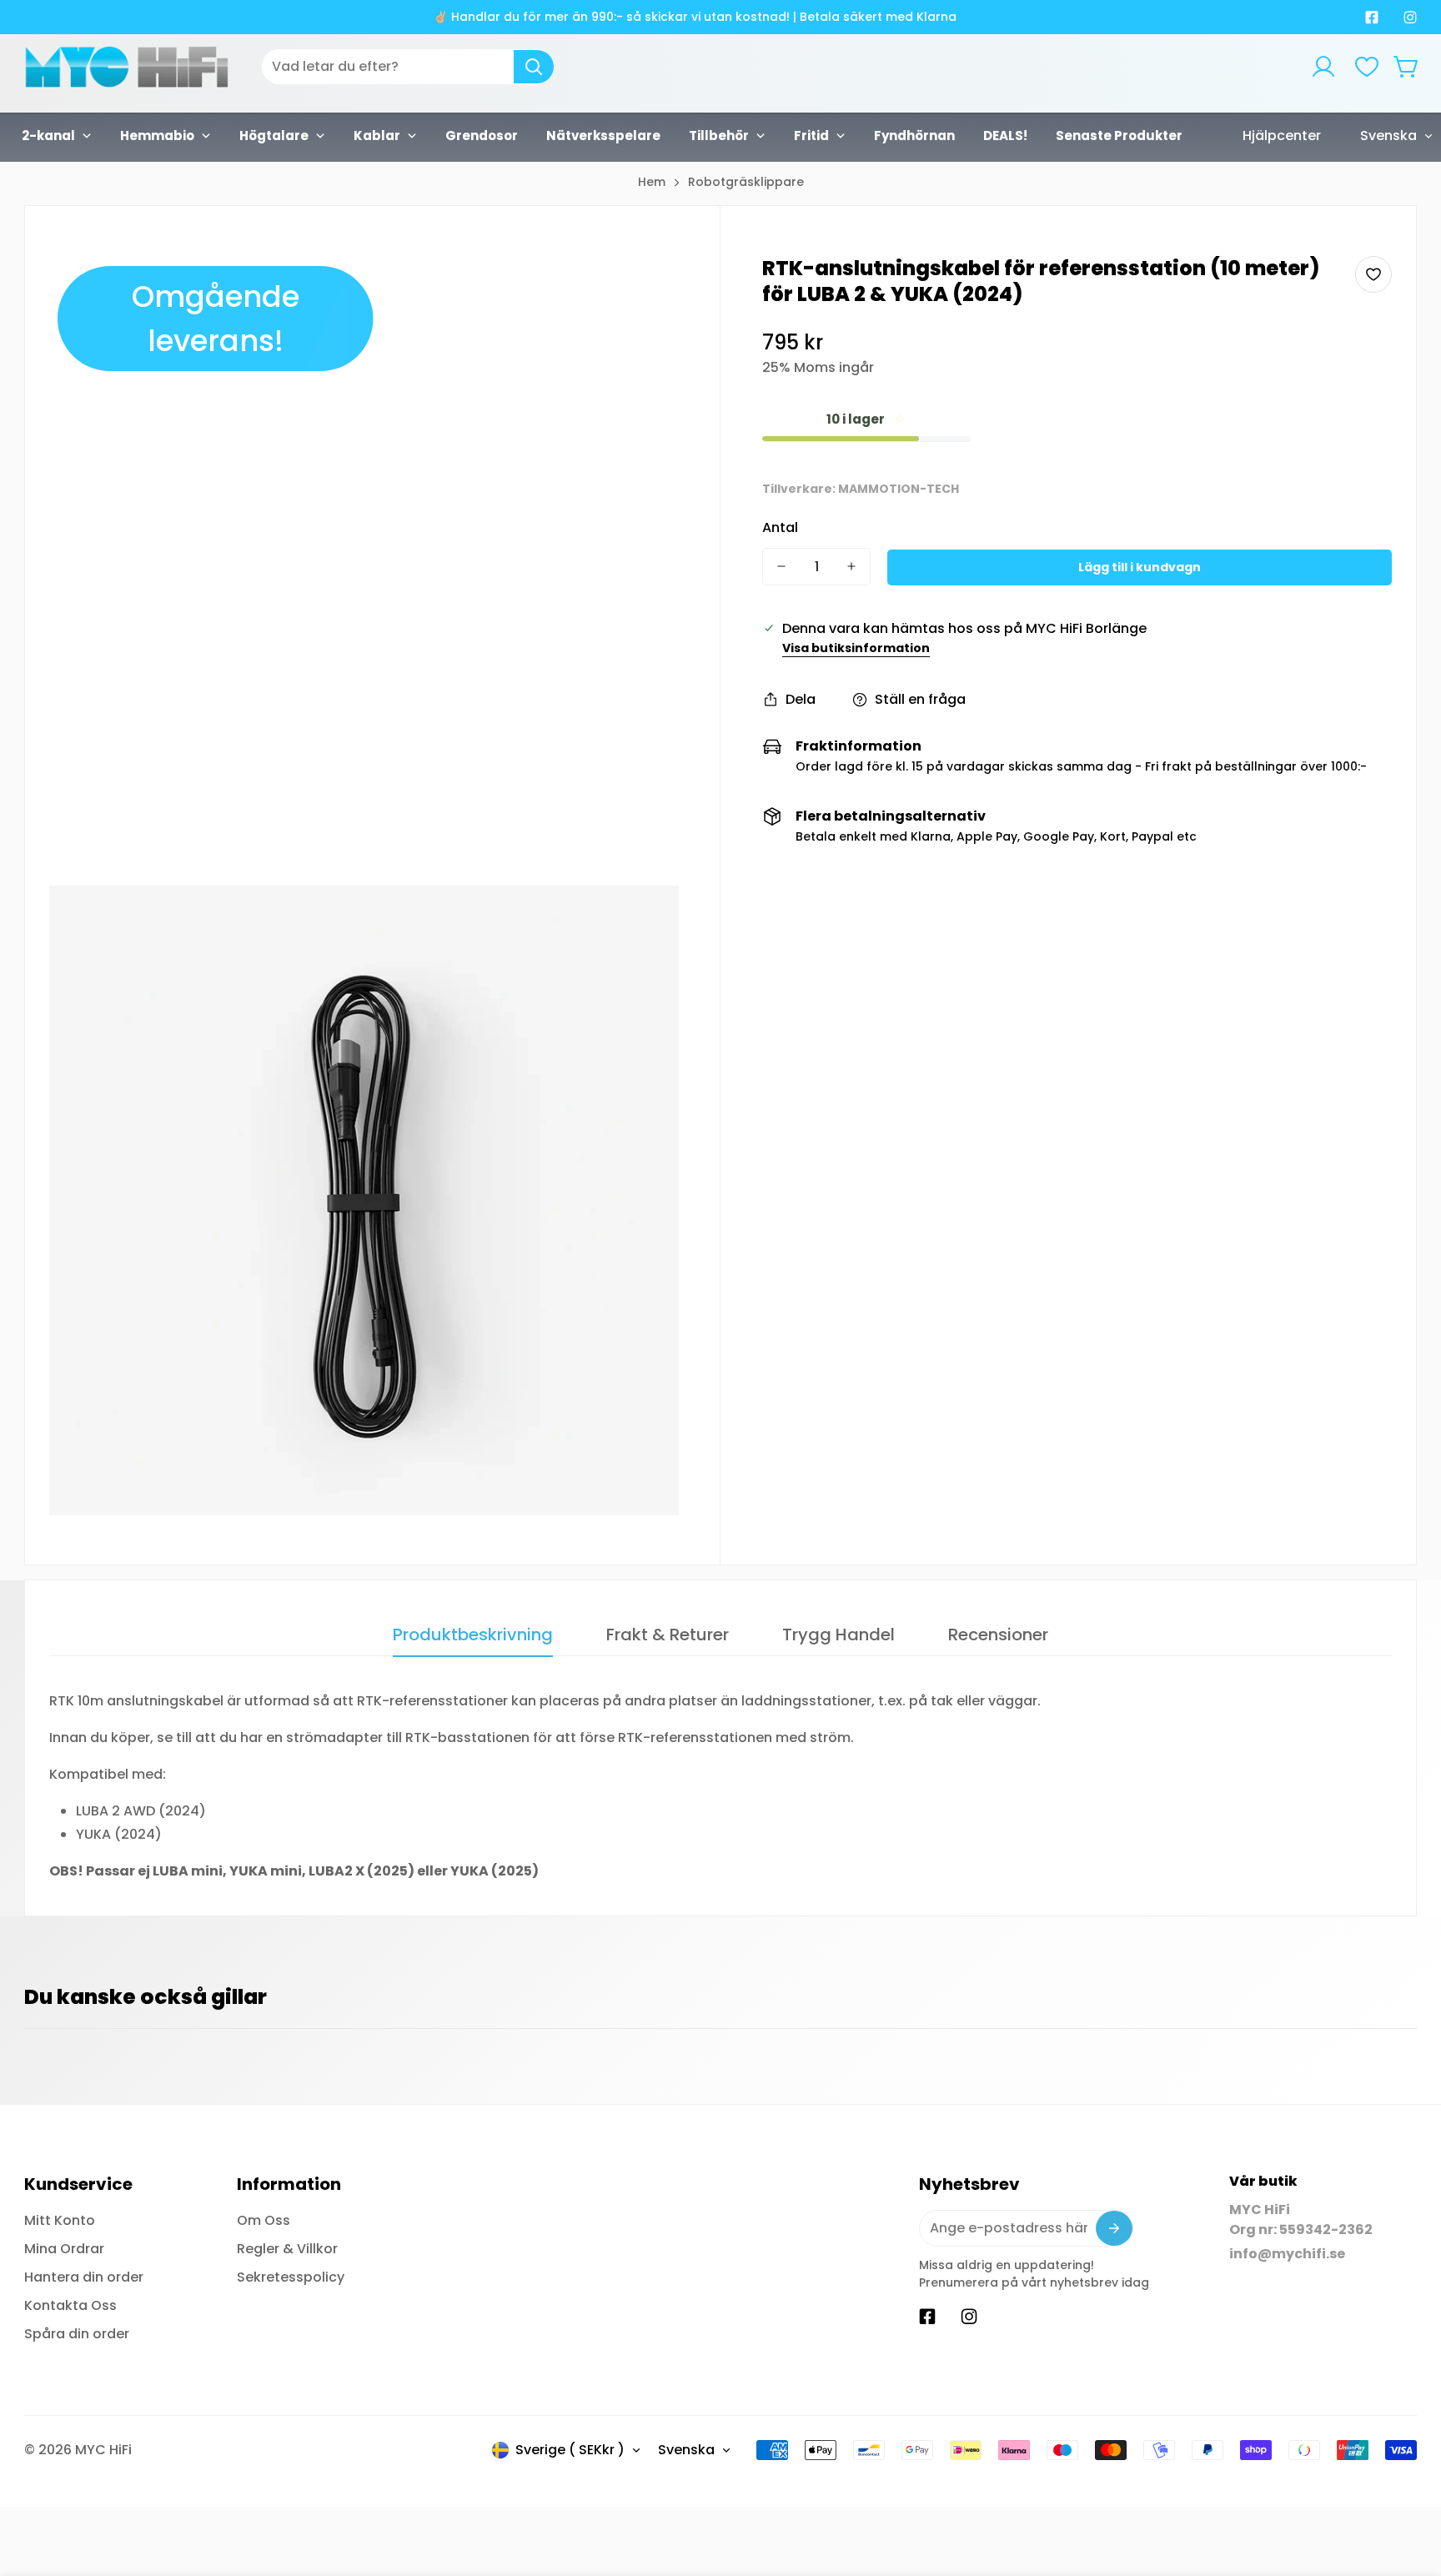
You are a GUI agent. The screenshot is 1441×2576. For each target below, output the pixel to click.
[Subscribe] (1114, 2228)
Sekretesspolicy (291, 2277)
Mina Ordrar (64, 2249)
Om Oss (264, 2220)
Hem (652, 182)
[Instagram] (1410, 18)
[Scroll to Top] (1408, 2485)
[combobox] (408, 67)
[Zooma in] (644, 291)
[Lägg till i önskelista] (1373, 274)
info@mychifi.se (1287, 2254)
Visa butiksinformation (856, 648)
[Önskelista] (1367, 67)
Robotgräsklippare (746, 182)
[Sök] (534, 67)
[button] (1407, 67)
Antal (780, 527)
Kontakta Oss (70, 2305)
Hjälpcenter (1282, 136)
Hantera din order (84, 2277)
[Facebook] (1372, 18)
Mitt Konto (60, 2220)
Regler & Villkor (287, 2249)
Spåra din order (77, 2334)
